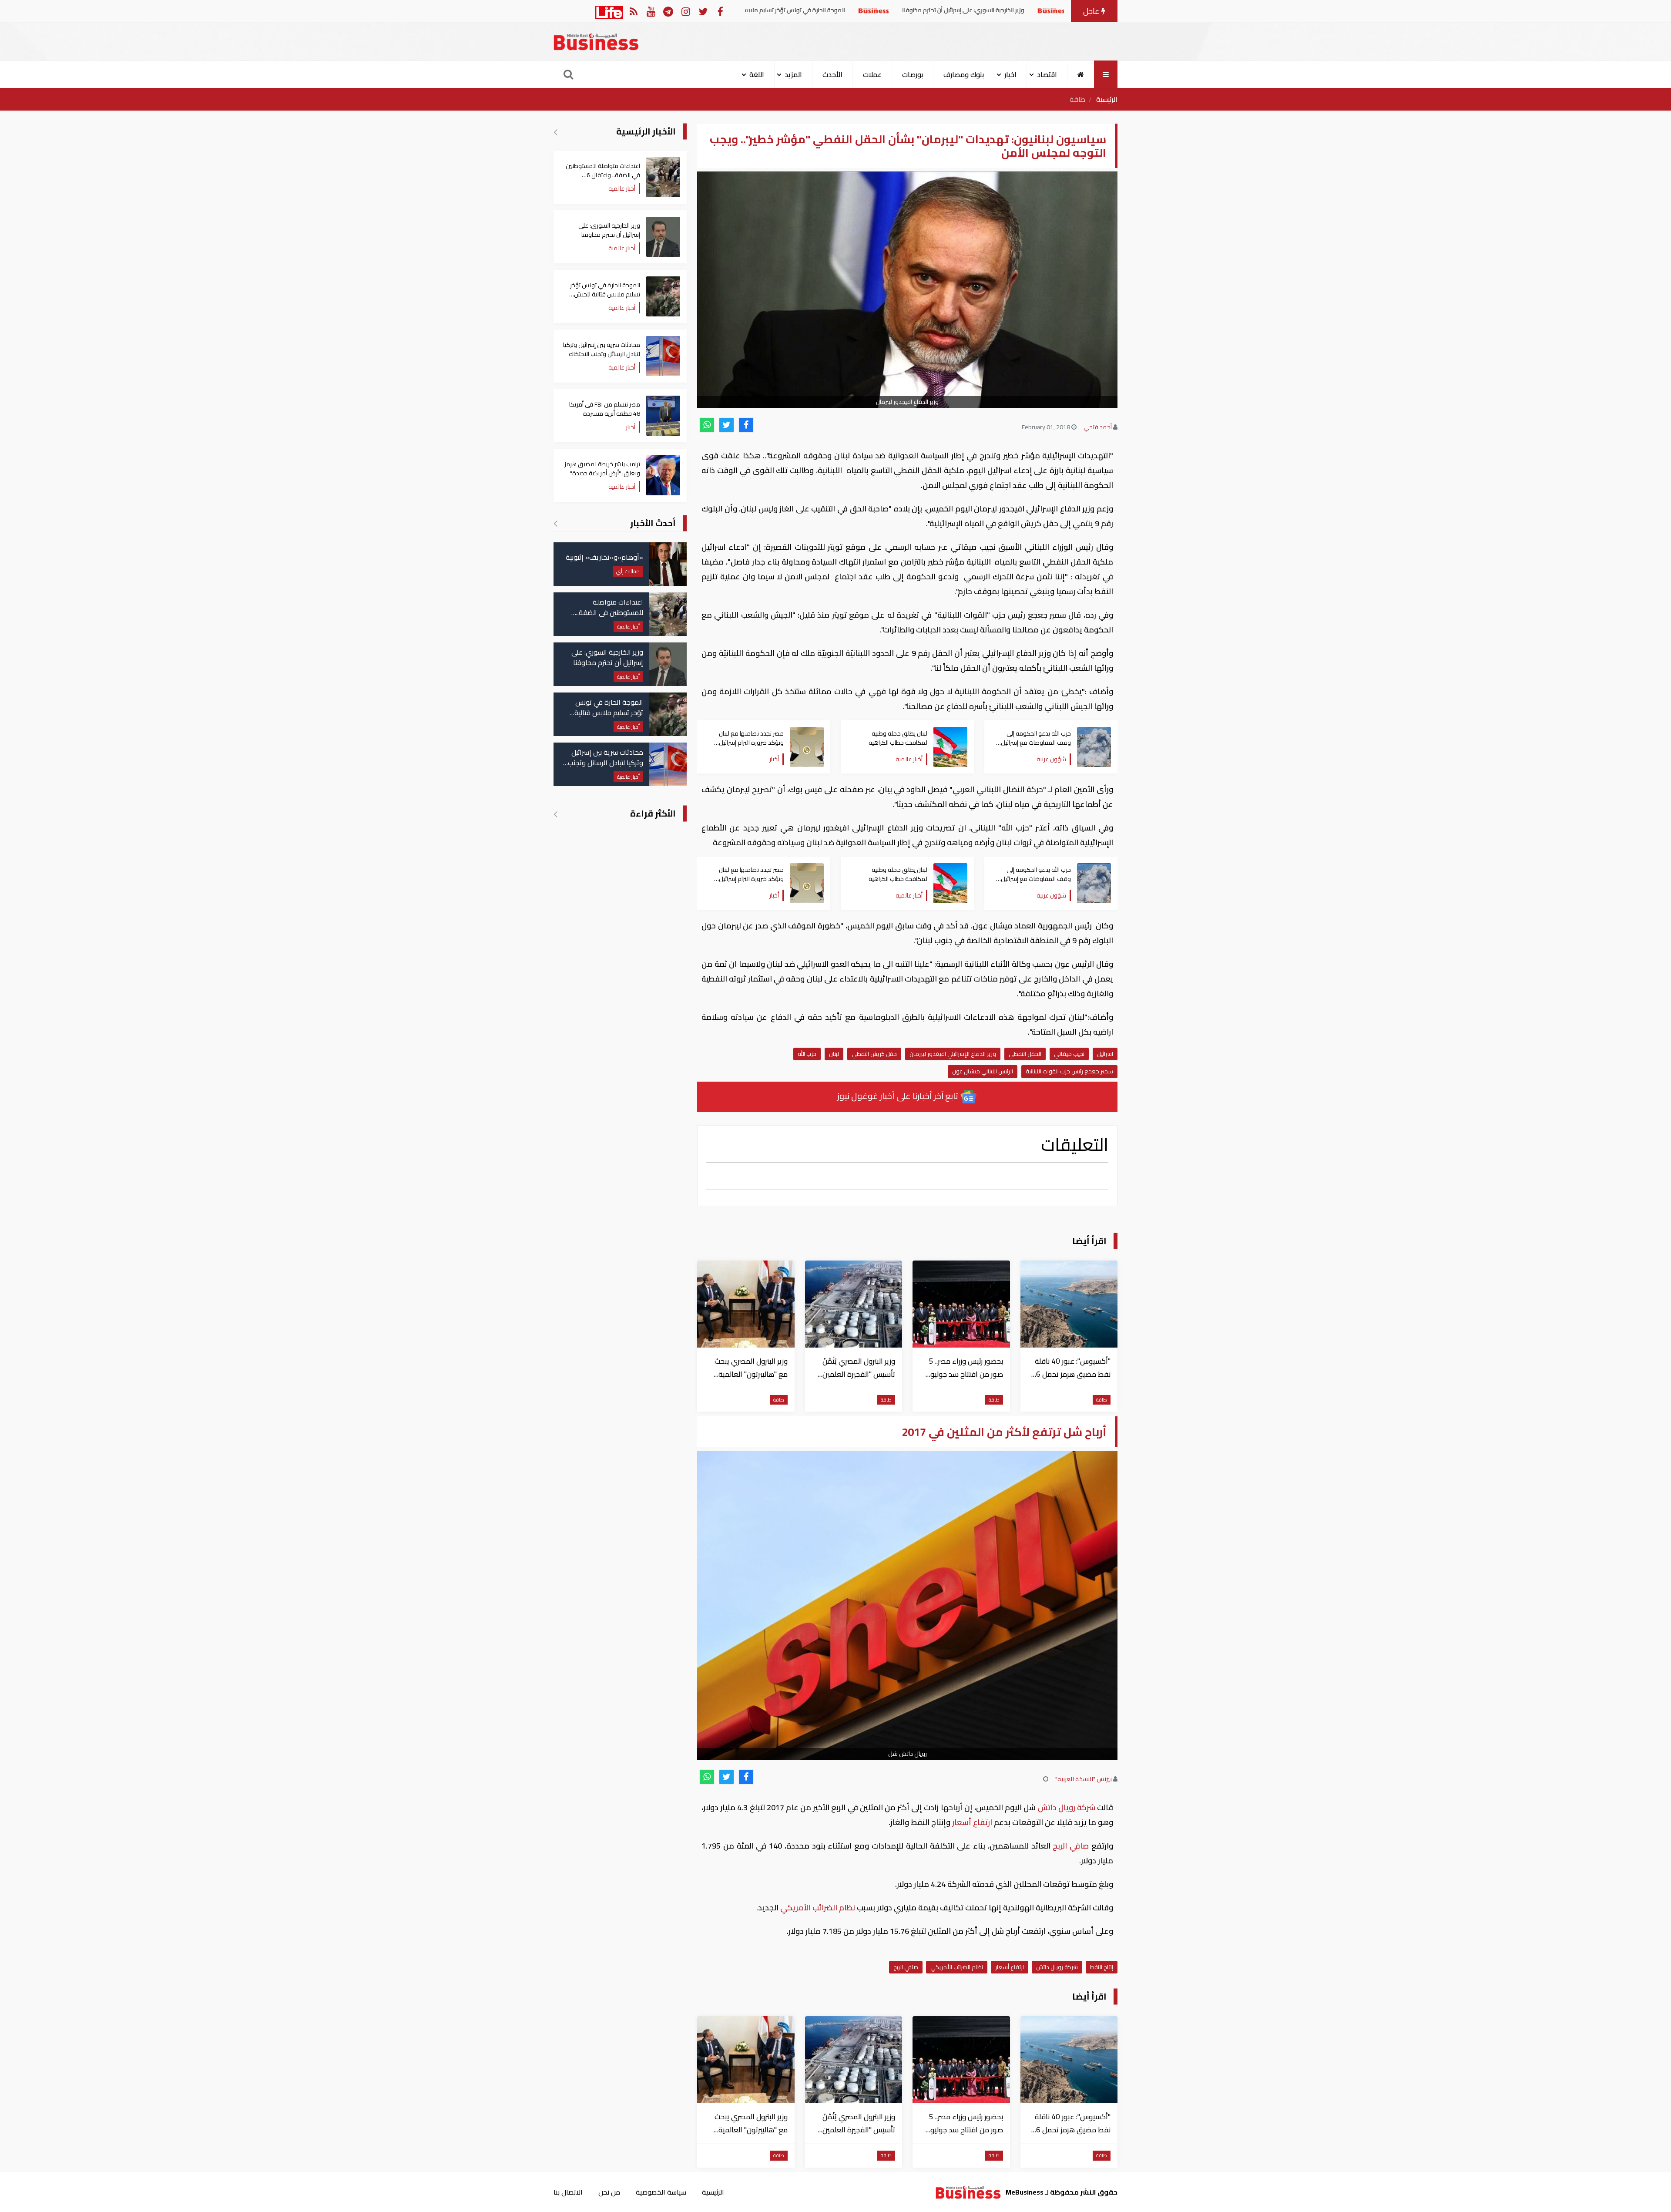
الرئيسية (1107, 99)
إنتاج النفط (1102, 1967)
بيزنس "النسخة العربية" (1084, 1779)
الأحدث (832, 74)
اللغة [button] (757, 74)
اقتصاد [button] (1047, 74)
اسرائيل (1105, 1054)
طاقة (1077, 99)
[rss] (633, 11)
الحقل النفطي (1025, 1054)
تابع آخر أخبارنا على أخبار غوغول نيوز (899, 1096)
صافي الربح (1071, 1846)
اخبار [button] (1010, 74)
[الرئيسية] (1081, 74)
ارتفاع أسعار (972, 1822)
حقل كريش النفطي (874, 1054)
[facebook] (746, 425)
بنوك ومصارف (964, 74)
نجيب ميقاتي (1069, 1054)
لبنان (834, 1054)
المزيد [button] (793, 74)
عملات (872, 74)
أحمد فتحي (1098, 427)
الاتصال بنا (568, 2192)
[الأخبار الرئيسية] (555, 132)
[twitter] (726, 425)
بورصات (913, 74)
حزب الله (807, 1054)
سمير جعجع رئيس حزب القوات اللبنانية (1069, 1071)
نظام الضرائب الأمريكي (818, 1908)
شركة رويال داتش (1066, 1807)
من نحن (609, 2192)
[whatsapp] (707, 425)
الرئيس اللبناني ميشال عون (983, 1071)
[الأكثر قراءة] (555, 814)
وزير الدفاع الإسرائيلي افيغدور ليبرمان (953, 1054)
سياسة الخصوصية (661, 2192)
